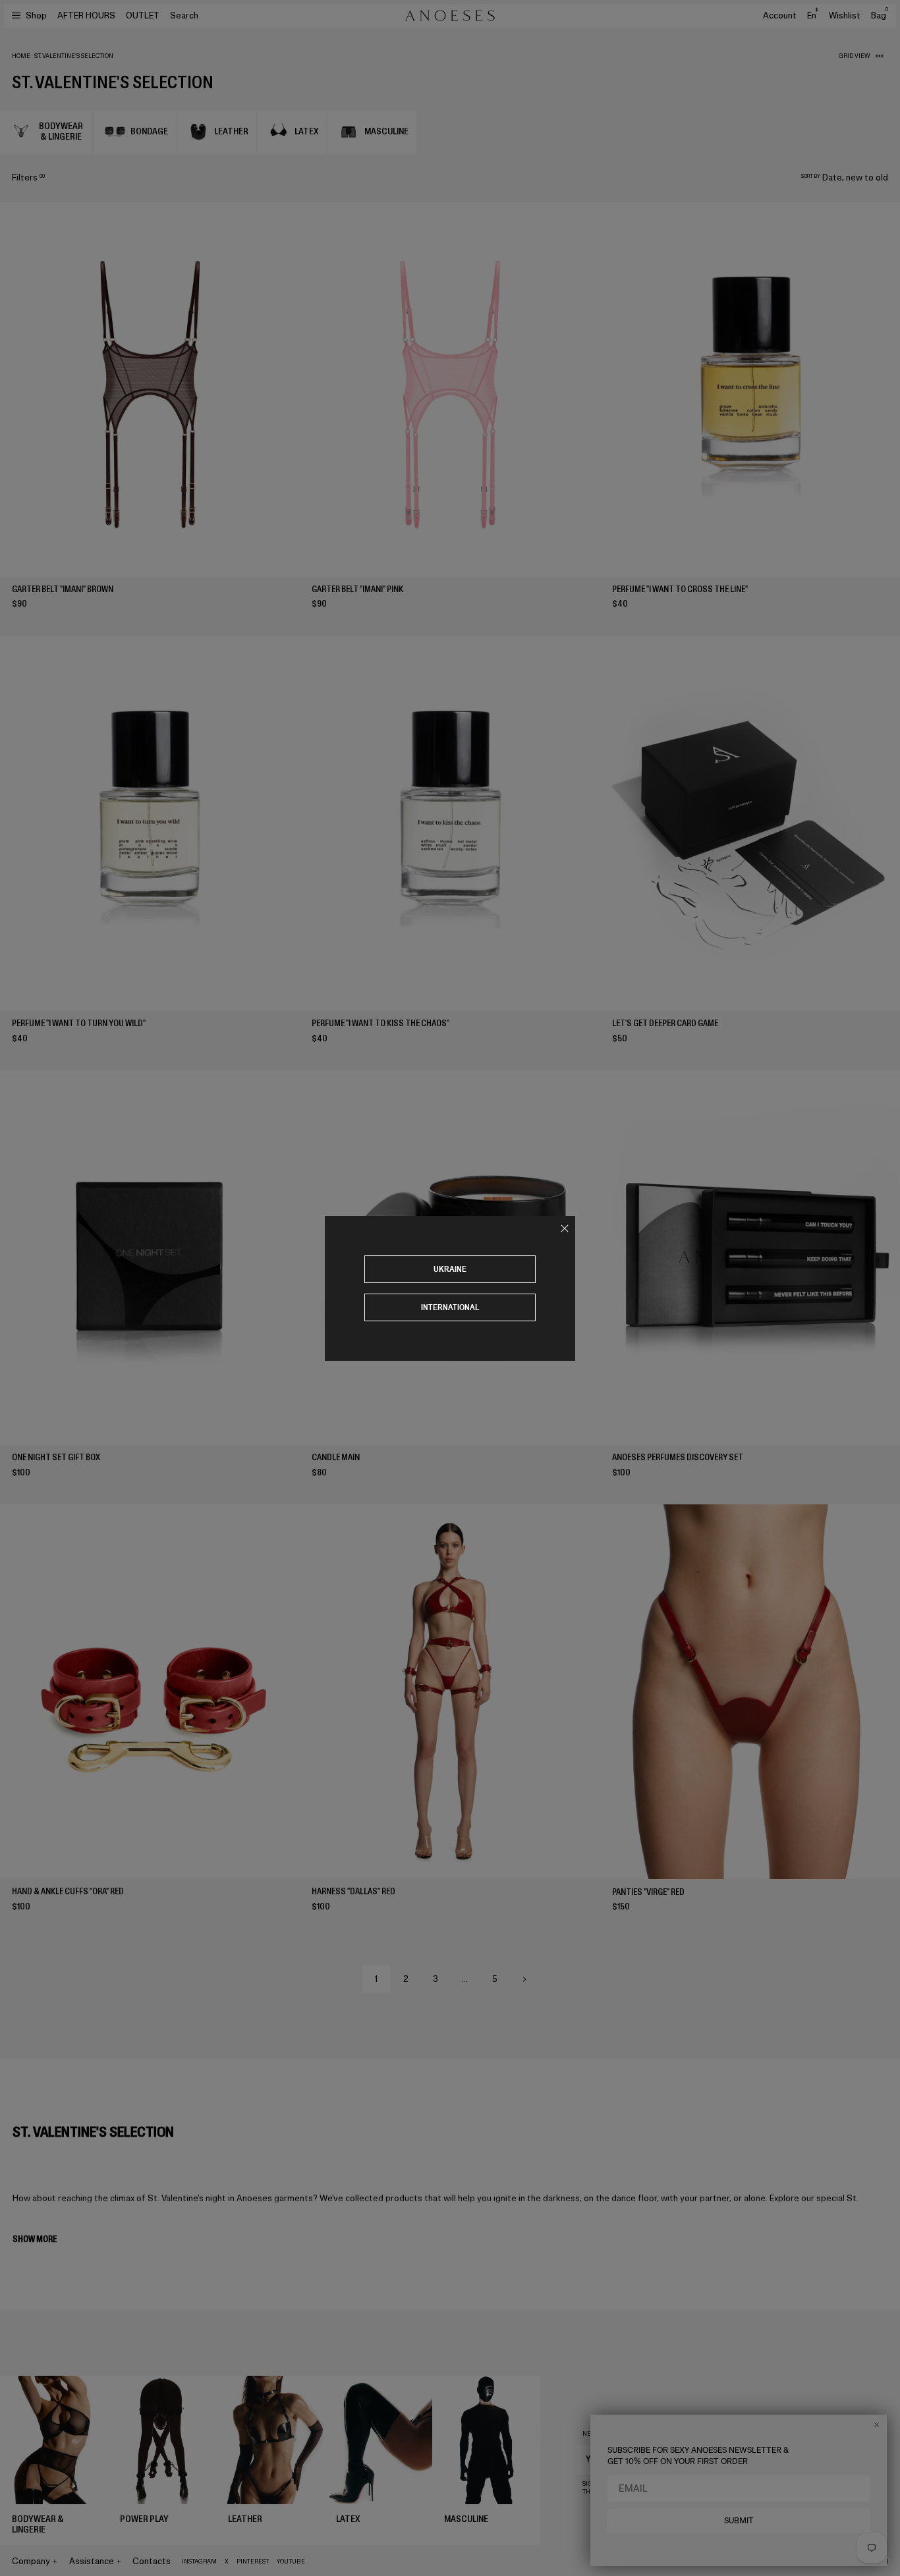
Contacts (152, 2561)
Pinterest (253, 2562)
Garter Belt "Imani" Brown (63, 589)
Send (845, 2459)
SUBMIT (739, 2521)
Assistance (92, 2561)
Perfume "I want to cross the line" (680, 589)
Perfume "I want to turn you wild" (79, 1023)
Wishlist (845, 15)
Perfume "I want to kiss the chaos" (380, 1023)
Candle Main (336, 1457)
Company (31, 2561)
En (812, 15)
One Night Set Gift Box (56, 1457)
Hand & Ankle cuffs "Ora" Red (68, 1891)
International (450, 1307)
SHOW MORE (35, 2239)
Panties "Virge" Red (648, 1892)
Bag (880, 15)
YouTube (291, 2562)
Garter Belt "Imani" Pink (357, 589)
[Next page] (524, 1979)
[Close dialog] (877, 2425)
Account (780, 15)
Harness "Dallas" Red (353, 1891)
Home (21, 56)
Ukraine (450, 1269)
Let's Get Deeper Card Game (665, 1023)
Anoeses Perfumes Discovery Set (678, 1457)
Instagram (199, 2562)
